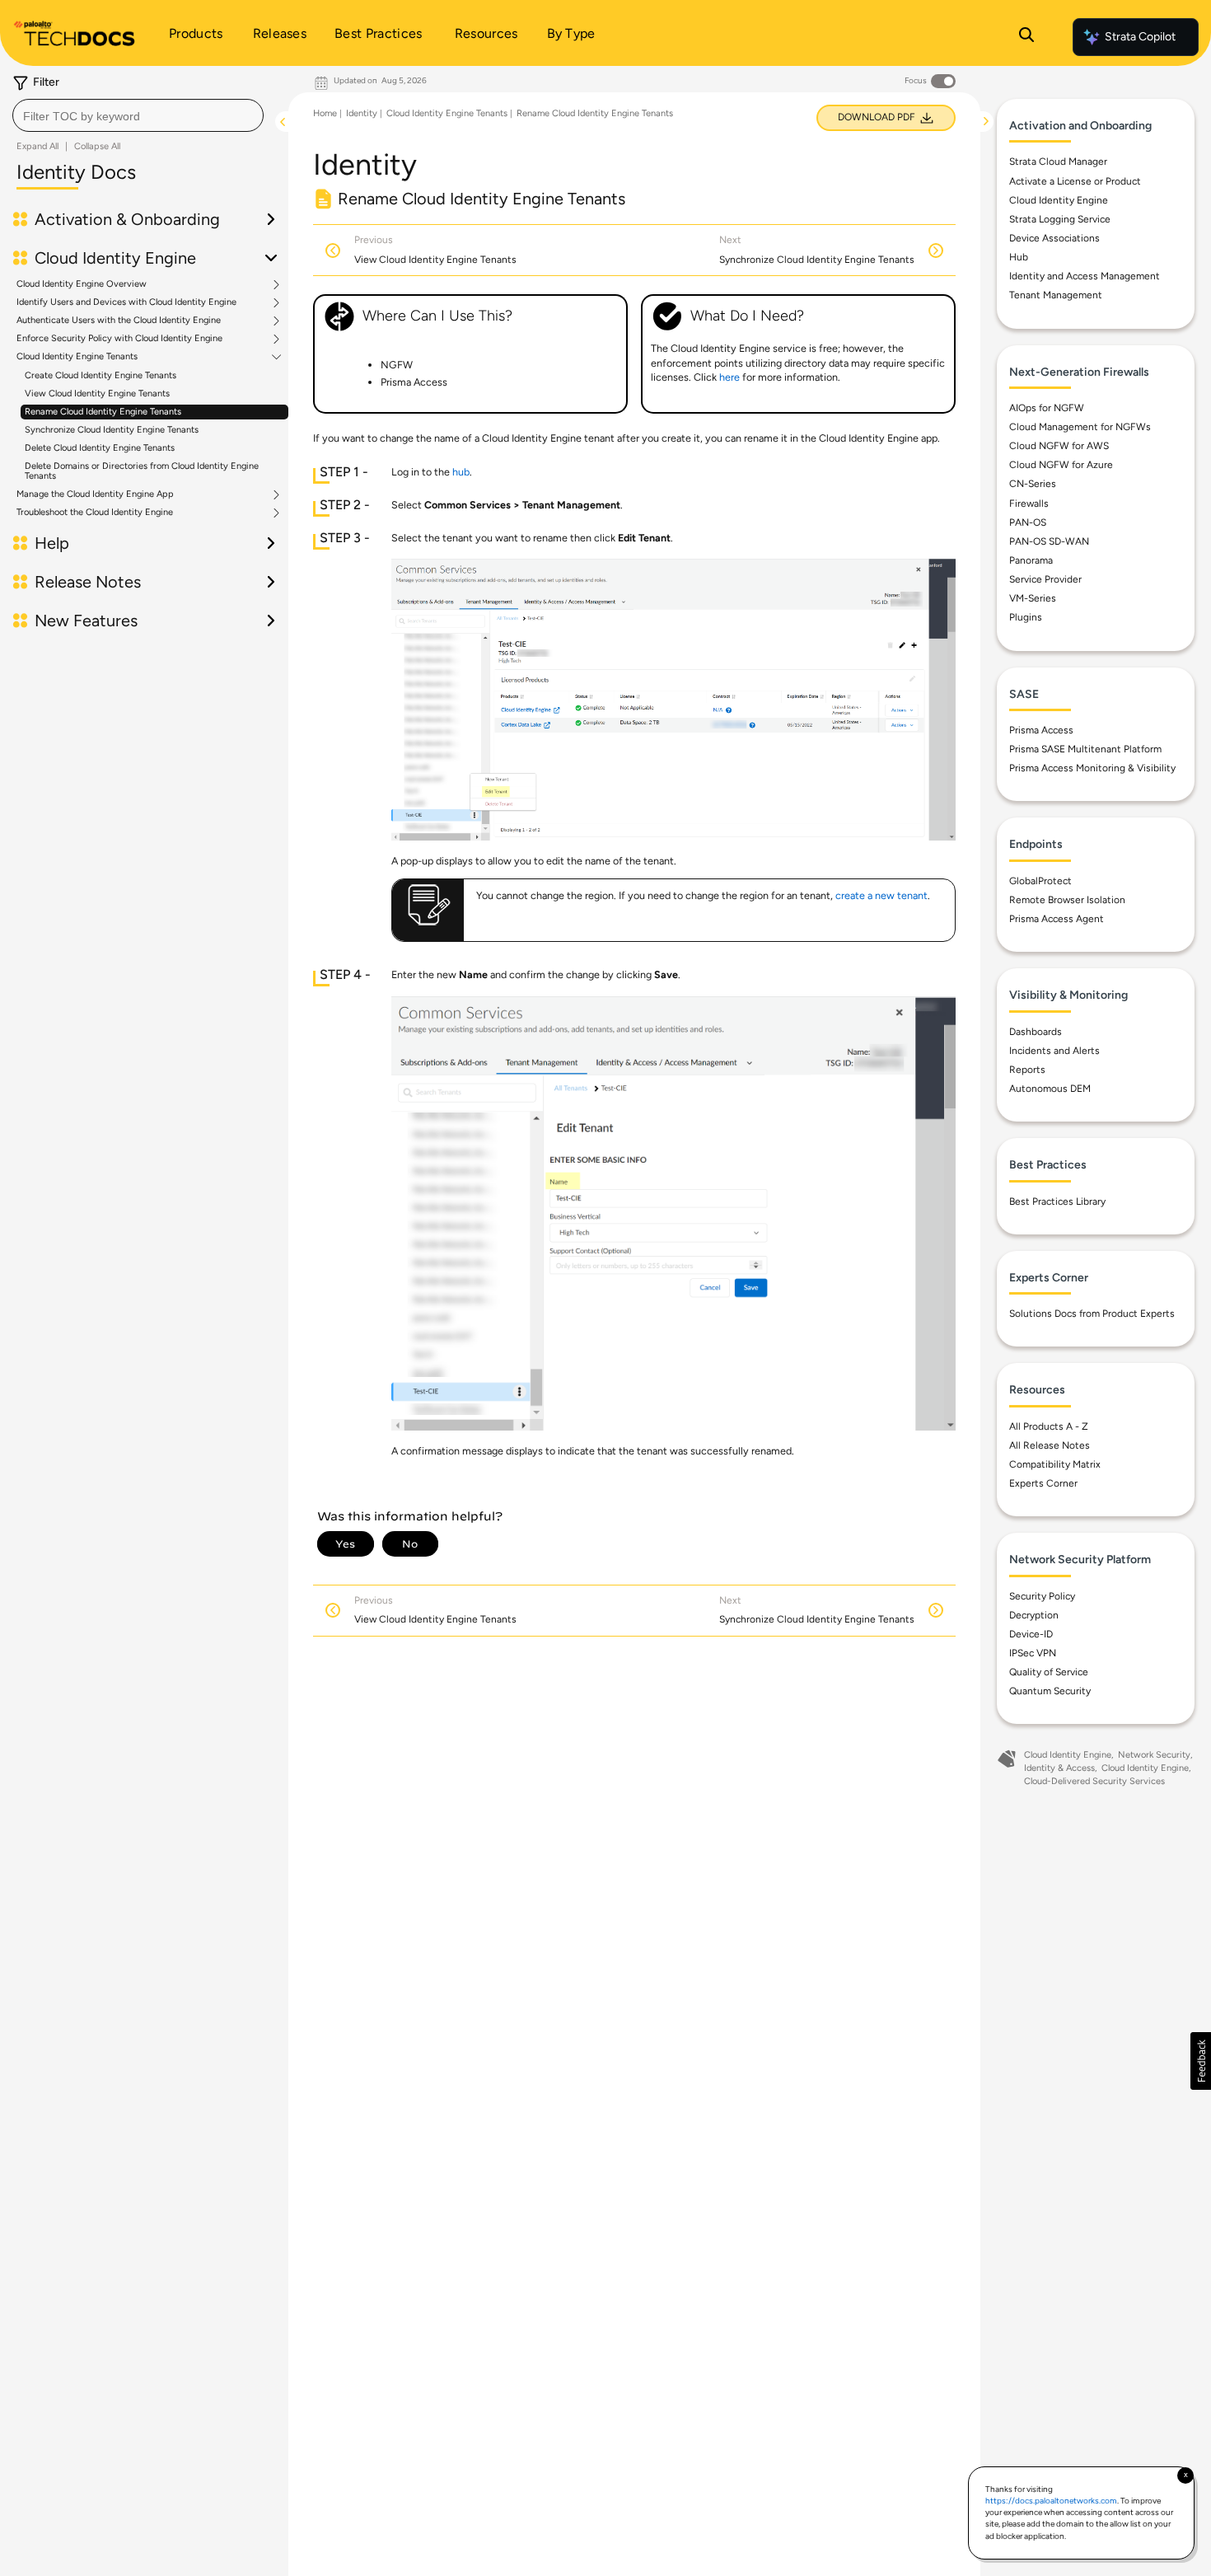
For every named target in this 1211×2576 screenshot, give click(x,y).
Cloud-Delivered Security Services (1094, 1781)
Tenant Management (1056, 295)
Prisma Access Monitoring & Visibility (1092, 768)
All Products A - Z (1049, 1426)
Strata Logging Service (1060, 219)
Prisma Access (1041, 730)
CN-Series (1033, 484)
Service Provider (1045, 579)
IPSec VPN (1033, 1653)
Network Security (1154, 1755)
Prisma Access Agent (1057, 919)
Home (325, 113)
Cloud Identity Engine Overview (82, 284)
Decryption (1034, 1615)
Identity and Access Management (1085, 276)
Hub (1019, 257)
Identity (362, 113)
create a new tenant (881, 895)
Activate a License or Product (1075, 181)
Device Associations (1054, 238)
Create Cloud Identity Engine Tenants (101, 375)
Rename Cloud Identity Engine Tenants (103, 412)
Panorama (1031, 560)
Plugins (1026, 617)
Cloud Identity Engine (1059, 200)
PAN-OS (1028, 522)
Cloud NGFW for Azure (1061, 465)
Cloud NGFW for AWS (1059, 446)
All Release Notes (1050, 1445)
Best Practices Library (1057, 1201)
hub (461, 472)
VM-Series (1033, 598)
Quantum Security (1050, 1691)
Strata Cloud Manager (1058, 162)
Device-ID (1031, 1634)
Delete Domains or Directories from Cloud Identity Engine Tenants (142, 471)
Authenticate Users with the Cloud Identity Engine (119, 321)
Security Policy (1042, 1596)
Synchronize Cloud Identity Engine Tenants (112, 430)
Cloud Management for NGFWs (1080, 427)
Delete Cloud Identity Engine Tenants (100, 448)
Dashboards (1036, 1032)
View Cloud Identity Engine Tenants (97, 393)
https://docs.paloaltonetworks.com (1051, 2501)
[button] (1201, 2061)
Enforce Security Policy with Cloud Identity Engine (119, 339)
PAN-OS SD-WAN (1049, 541)
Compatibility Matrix (1055, 1464)
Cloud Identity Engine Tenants (77, 357)
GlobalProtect (1040, 881)
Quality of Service (1049, 1672)
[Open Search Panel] (1026, 37)
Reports (1027, 1070)
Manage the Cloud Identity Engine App (95, 494)
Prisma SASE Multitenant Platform (1085, 749)
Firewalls (1029, 503)
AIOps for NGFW (1047, 408)
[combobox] (138, 115)
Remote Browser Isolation (1067, 900)
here (729, 377)
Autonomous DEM (1050, 1089)
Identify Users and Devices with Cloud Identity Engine (126, 302)
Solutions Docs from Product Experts (1092, 1314)
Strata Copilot (1140, 37)
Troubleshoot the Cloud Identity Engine (95, 513)
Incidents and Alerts (1054, 1051)
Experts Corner (1043, 1483)
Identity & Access (1059, 1768)
